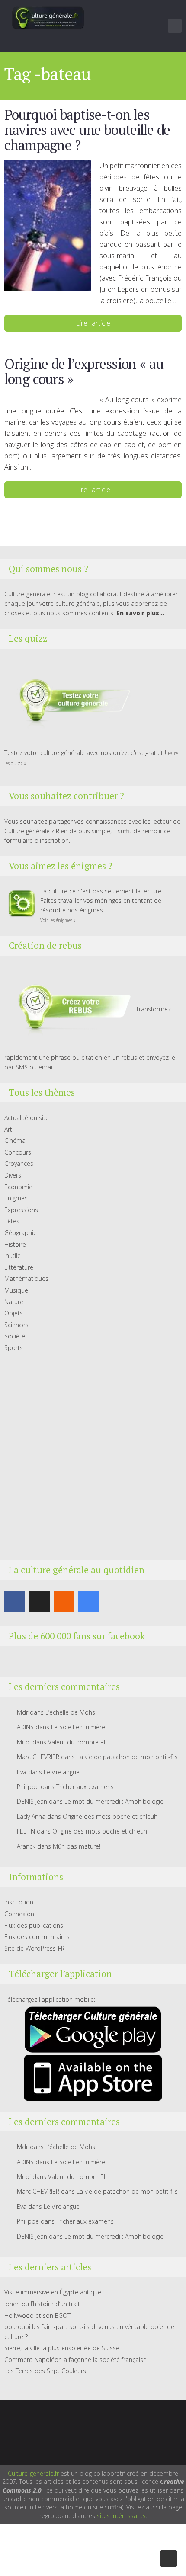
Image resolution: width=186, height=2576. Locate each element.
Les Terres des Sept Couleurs (45, 2371)
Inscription (19, 1902)
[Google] (89, 1601)
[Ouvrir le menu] (175, 26)
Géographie (21, 1233)
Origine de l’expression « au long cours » (84, 371)
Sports (14, 1348)
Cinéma (15, 1141)
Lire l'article (93, 323)
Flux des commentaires (37, 1937)
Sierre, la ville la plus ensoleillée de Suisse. (63, 2348)
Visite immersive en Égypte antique (53, 2292)
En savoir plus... (140, 613)
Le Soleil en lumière (78, 1727)
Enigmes (16, 1198)
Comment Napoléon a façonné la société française (75, 2360)
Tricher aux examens (85, 1787)
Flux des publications (34, 1925)
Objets (14, 1313)
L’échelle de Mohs (70, 1712)
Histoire (15, 1244)
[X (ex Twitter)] (39, 1601)
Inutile (13, 1256)
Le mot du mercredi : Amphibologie (114, 1801)
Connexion (19, 1914)
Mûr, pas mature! (77, 1846)
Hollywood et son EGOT (37, 2315)
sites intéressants (121, 2516)
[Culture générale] (48, 18)
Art (8, 1129)
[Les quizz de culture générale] (69, 702)
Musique (16, 1290)
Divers (13, 1175)
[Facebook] (15, 1601)
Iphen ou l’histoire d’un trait (42, 2304)
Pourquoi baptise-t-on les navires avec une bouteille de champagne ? (87, 130)
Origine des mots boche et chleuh (110, 1816)
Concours (18, 1152)
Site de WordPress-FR (34, 1948)
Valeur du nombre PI (77, 1742)
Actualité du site (27, 1118)
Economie (18, 1187)
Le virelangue (62, 1772)
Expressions (21, 1210)
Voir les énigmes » (58, 920)
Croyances (19, 1163)
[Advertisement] (93, 1456)
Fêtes (12, 1221)
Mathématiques (26, 1278)
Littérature (19, 1267)
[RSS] (64, 1601)
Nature (14, 1302)
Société (15, 1336)
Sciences (16, 1325)
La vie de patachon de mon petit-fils (127, 1757)
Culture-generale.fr (33, 2473)
